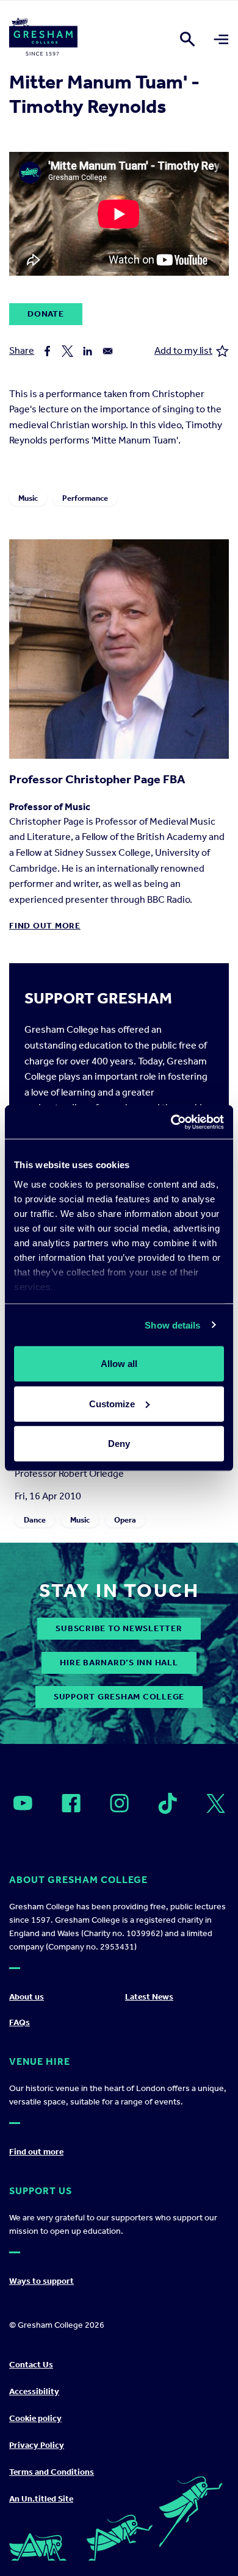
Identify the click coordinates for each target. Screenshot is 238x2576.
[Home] (43, 39)
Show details (172, 1325)
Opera (125, 1520)
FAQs (20, 2022)
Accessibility (34, 2391)
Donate (46, 314)
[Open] (23, 1803)
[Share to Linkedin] (88, 351)
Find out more (45, 926)
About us (27, 1997)
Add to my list (183, 350)
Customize (112, 1403)
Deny (119, 1444)
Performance (85, 498)
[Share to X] (67, 351)
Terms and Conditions (52, 2472)
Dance (35, 1520)
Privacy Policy (37, 2445)
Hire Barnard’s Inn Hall (119, 1663)
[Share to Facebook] (47, 351)
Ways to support (41, 2281)
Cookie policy (35, 2418)
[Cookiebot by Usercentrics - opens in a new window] (171, 1122)
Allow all (119, 1364)
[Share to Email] (108, 351)
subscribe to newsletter (119, 1628)
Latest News (149, 1997)
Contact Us (31, 2365)
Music (28, 498)
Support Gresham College (119, 1697)
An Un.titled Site (41, 2499)
